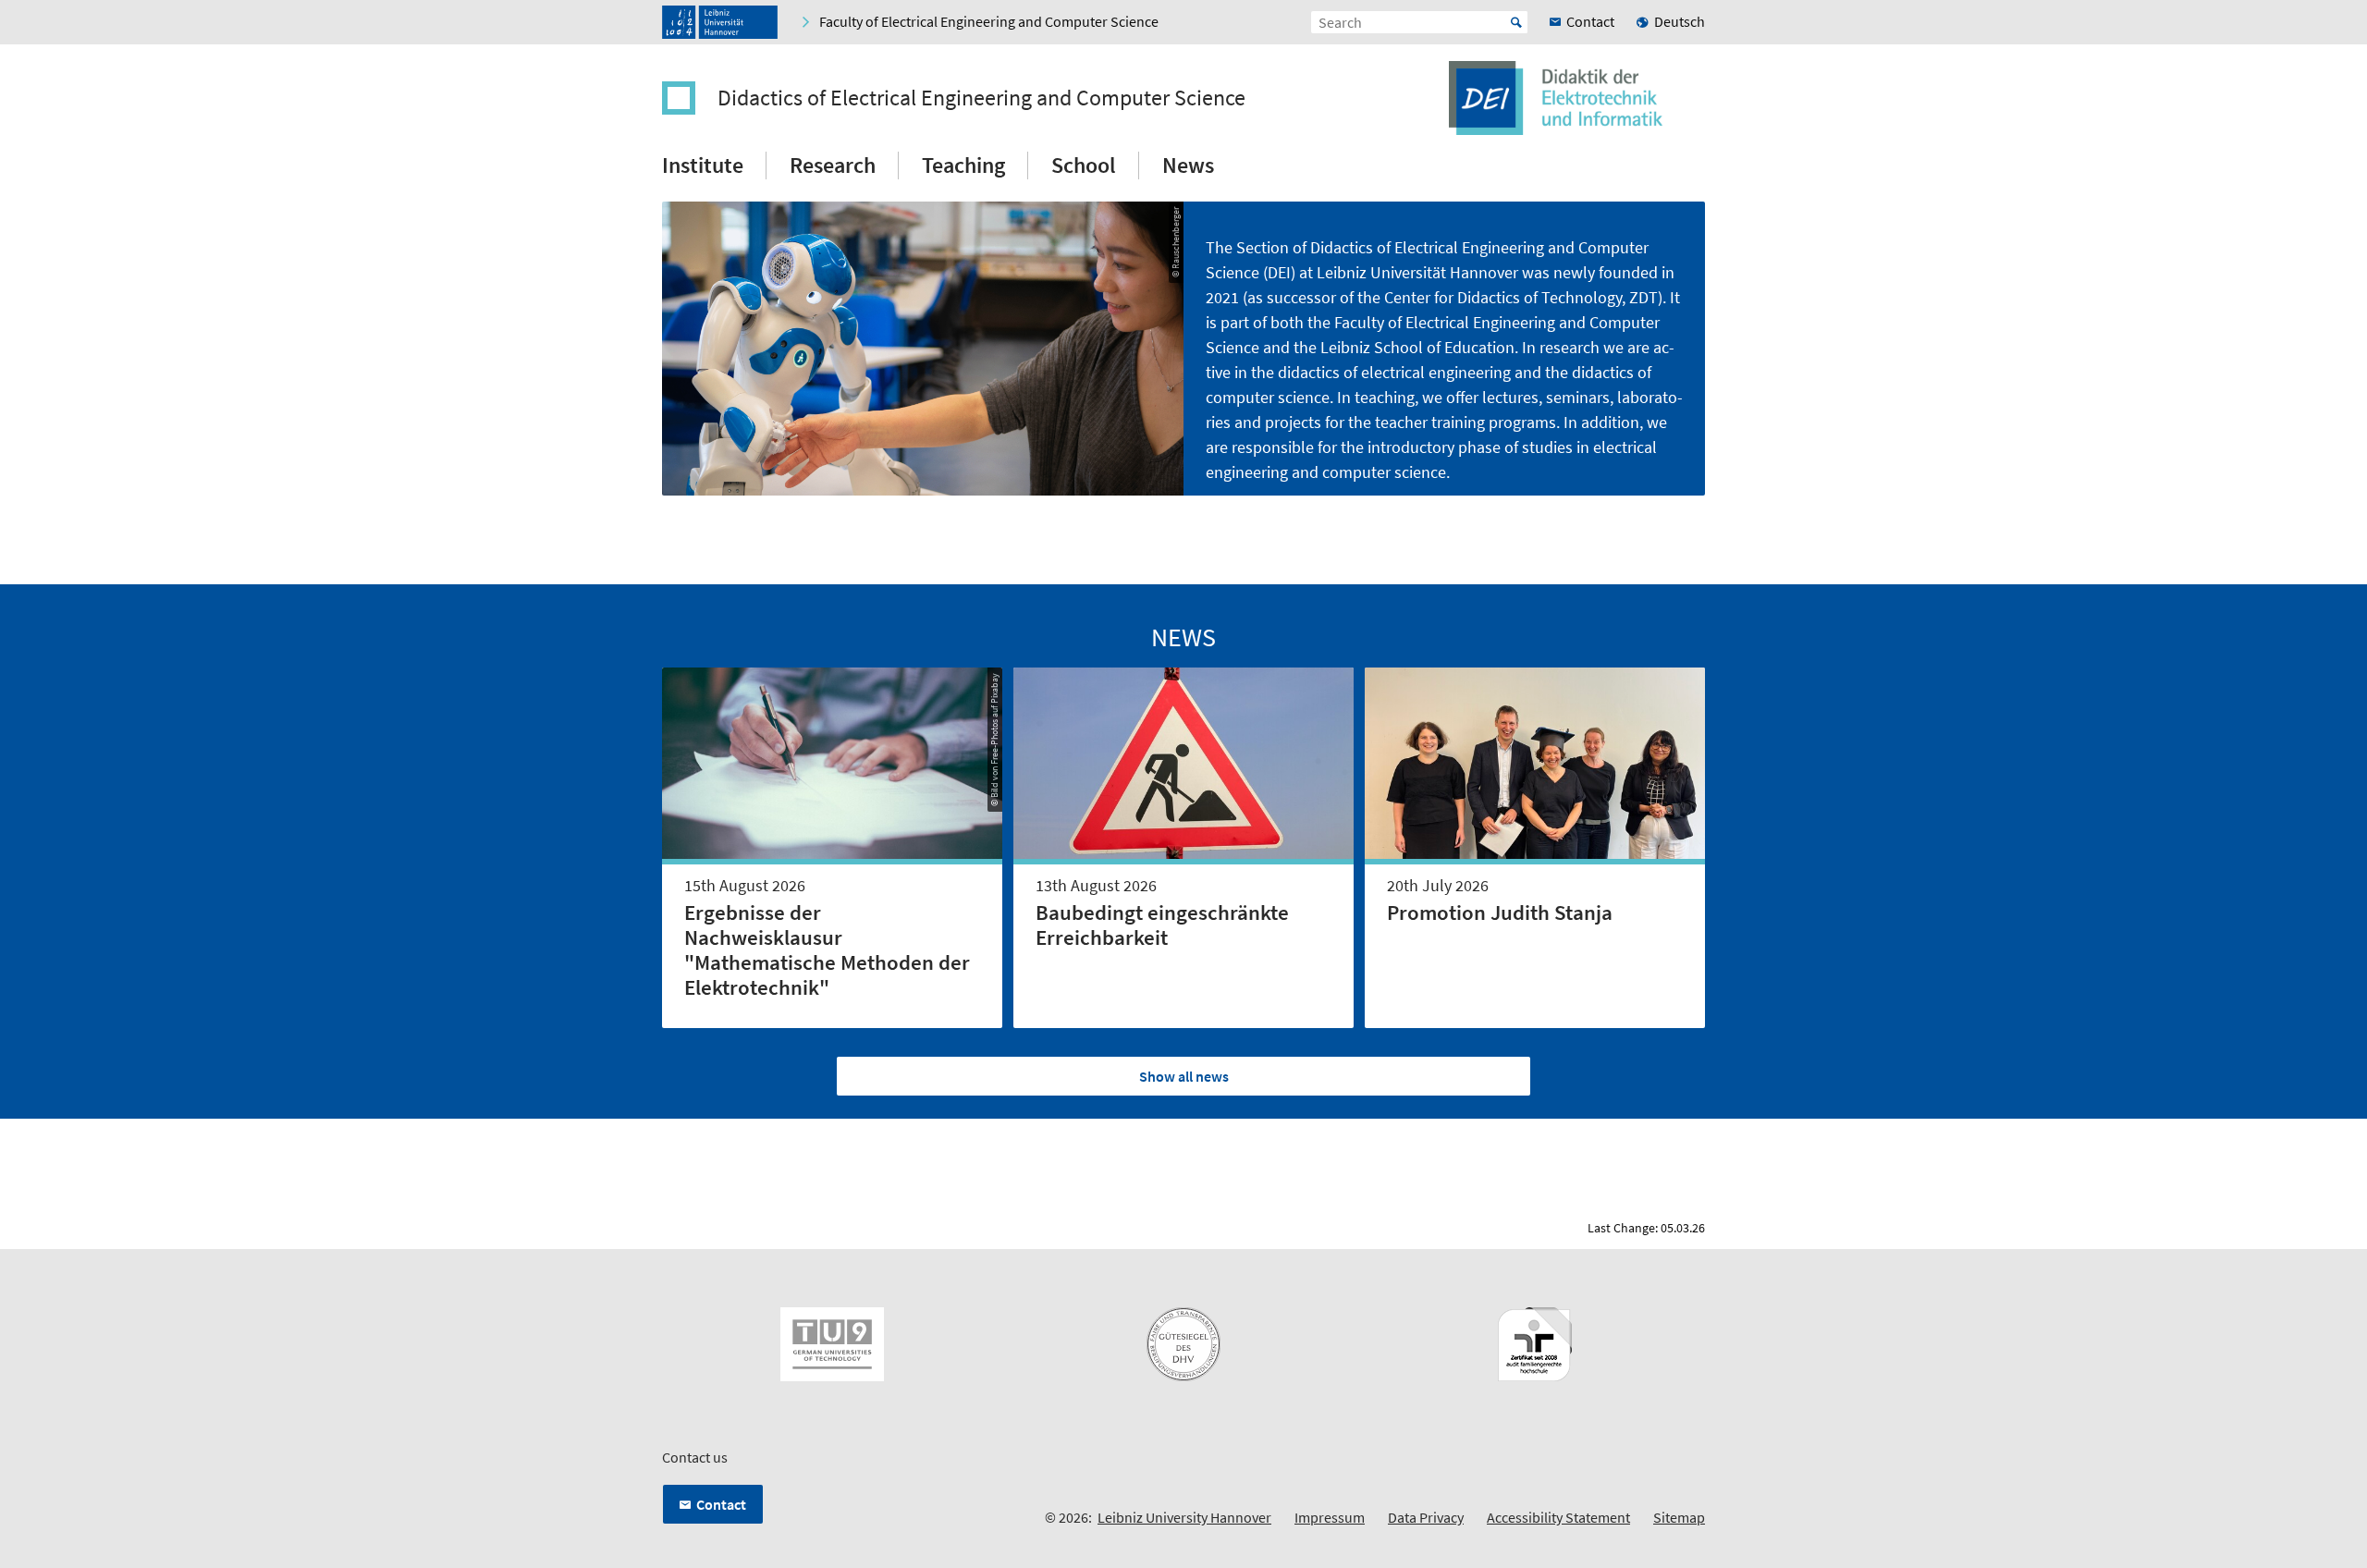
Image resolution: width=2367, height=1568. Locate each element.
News (1188, 165)
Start (1516, 22)
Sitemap (1679, 1517)
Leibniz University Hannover (1184, 1517)
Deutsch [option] (1680, 21)
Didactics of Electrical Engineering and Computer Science (981, 98)
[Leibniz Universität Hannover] (720, 22)
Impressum (1330, 1517)
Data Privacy (1426, 1517)
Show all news (1184, 1076)
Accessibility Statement (1558, 1517)
